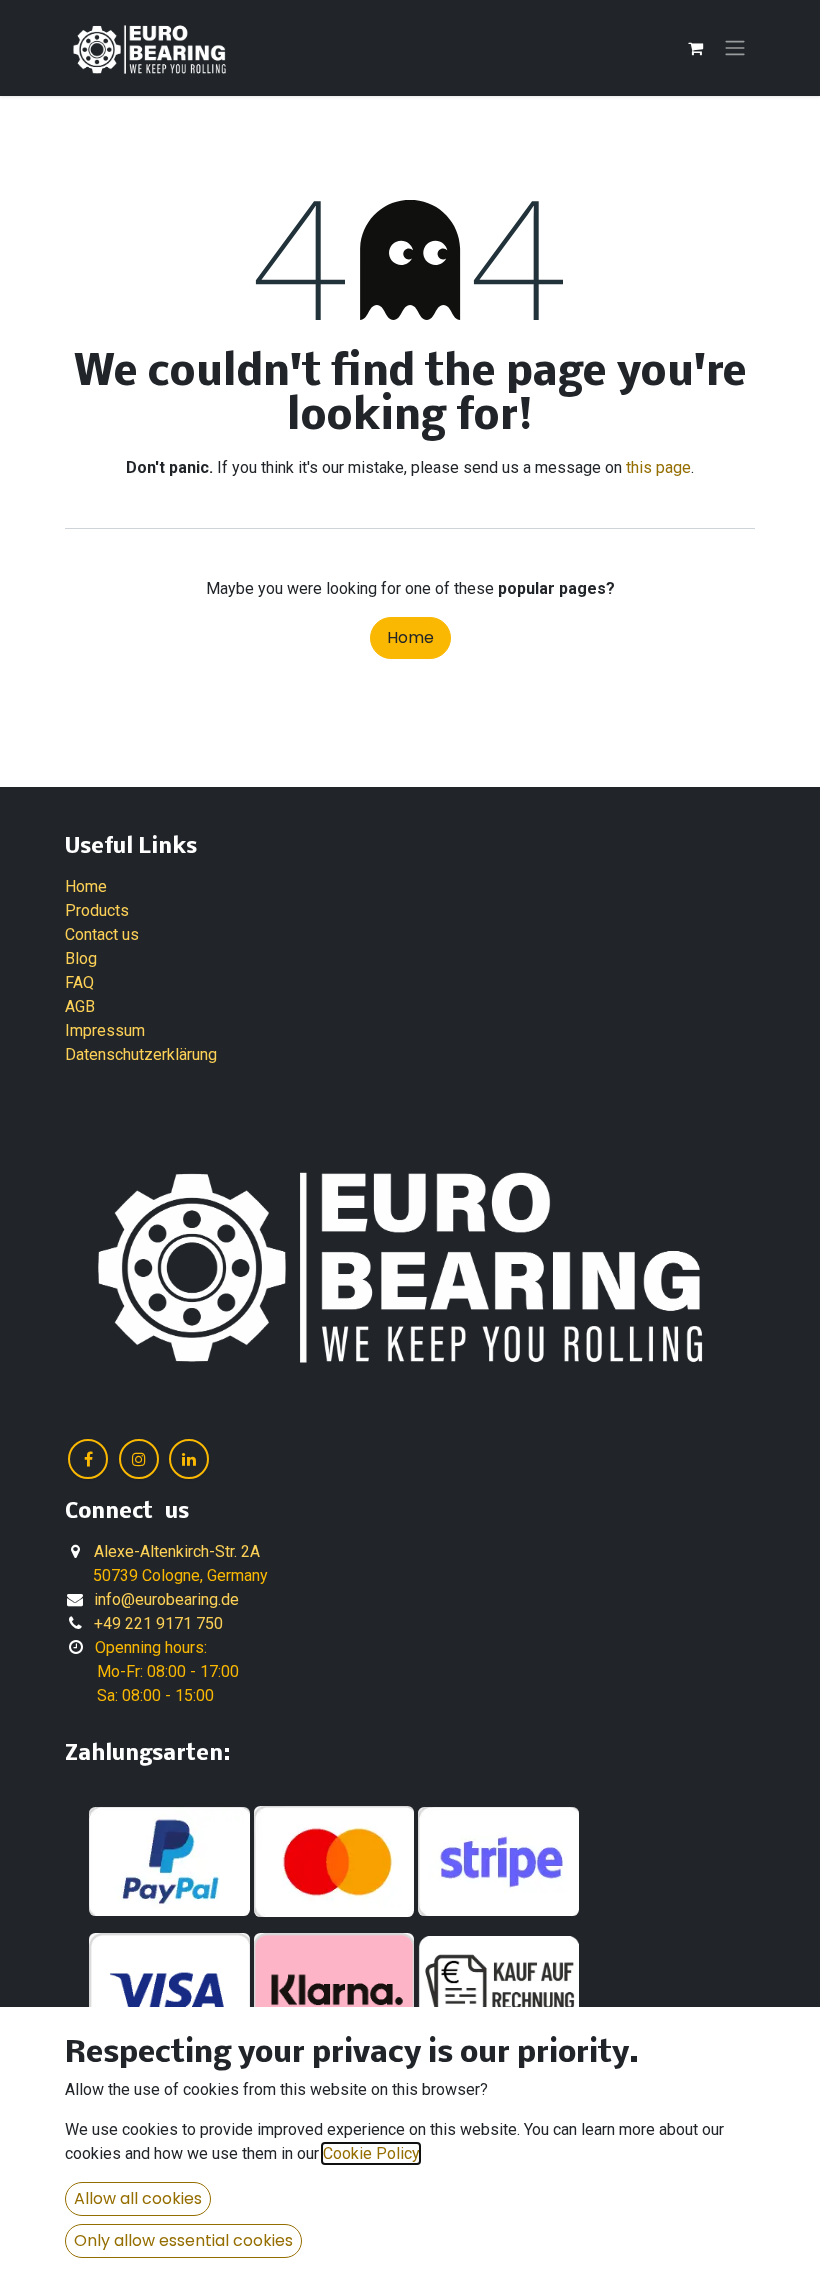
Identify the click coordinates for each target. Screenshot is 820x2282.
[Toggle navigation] (735, 48)
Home (410, 637)
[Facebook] (88, 1459)
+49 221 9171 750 (158, 1623)
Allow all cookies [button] (138, 2198)
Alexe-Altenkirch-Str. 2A (177, 1551)
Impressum (105, 1030)
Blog (81, 958)
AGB (80, 1006)
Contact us (102, 934)
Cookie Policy (371, 2153)
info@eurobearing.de (166, 1599)
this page (658, 467)
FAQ (79, 982)
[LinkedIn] (189, 1459)
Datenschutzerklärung (141, 1054)
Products (97, 910)
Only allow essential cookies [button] (183, 2240)
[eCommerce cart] (695, 48)
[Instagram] (139, 1459)
